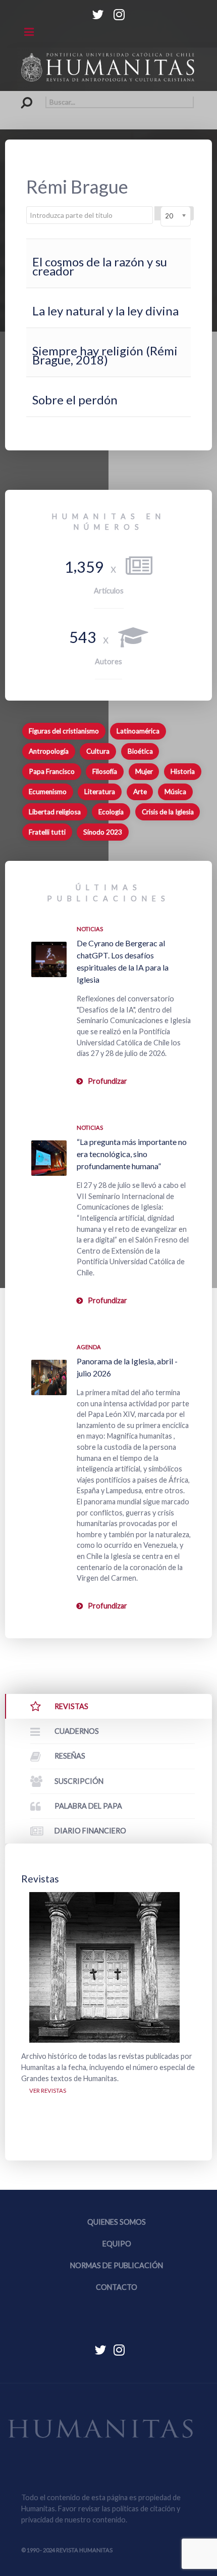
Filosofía (105, 771)
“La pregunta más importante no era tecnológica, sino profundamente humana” (132, 1154)
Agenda (89, 1347)
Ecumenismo (48, 792)
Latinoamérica (138, 731)
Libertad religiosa (55, 812)
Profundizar (107, 1081)
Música (175, 792)
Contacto (117, 2287)
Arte (140, 792)
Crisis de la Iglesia (168, 812)
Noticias (90, 929)
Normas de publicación (117, 2265)
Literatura (100, 792)
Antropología (49, 751)
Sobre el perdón (75, 400)
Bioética (140, 751)
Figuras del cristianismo (64, 731)
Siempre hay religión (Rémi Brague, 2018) (105, 355)
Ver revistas (48, 2090)
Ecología (111, 812)
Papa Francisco (52, 771)
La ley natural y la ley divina (105, 311)
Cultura (98, 751)
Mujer (144, 771)
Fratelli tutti (47, 832)
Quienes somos (117, 2222)
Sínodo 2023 (103, 832)
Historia (183, 771)
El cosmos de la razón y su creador (100, 266)
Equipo (117, 2244)
